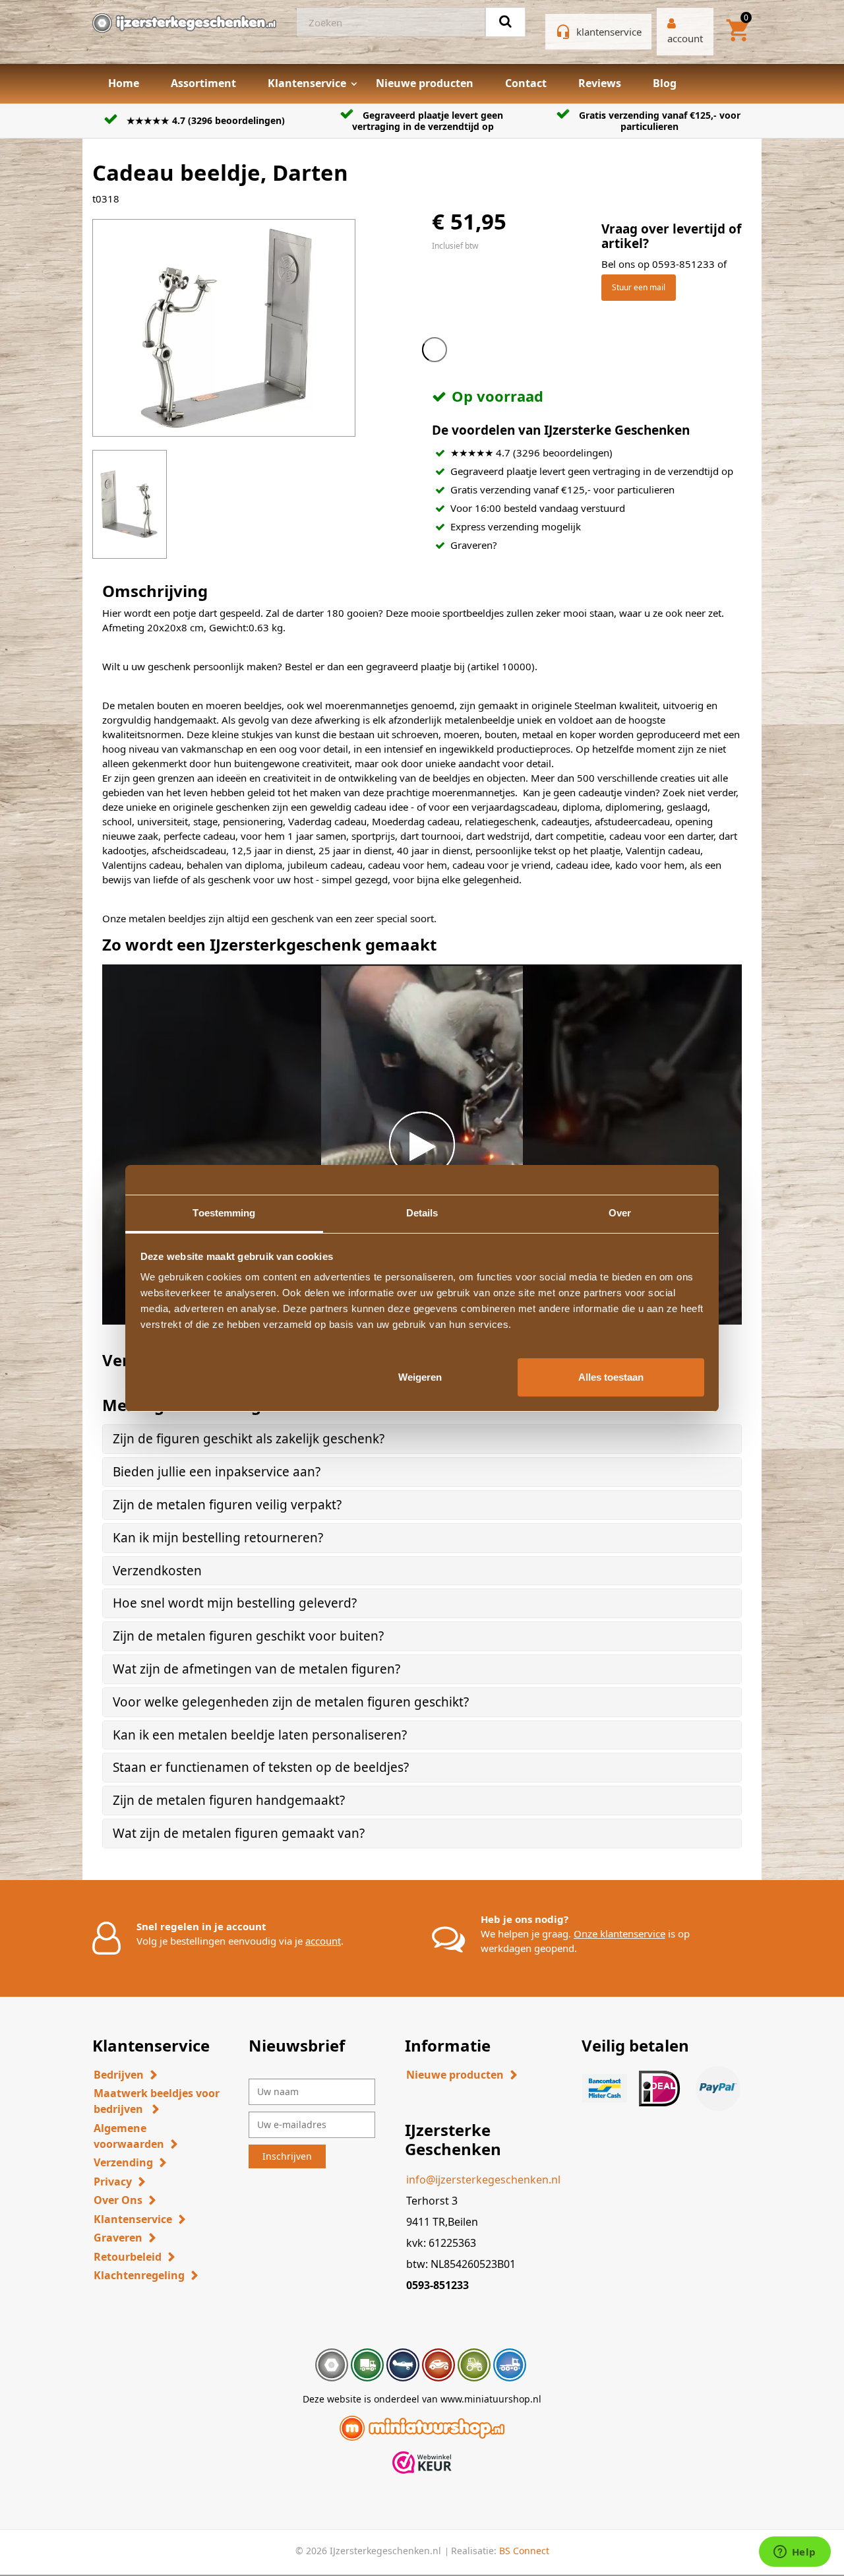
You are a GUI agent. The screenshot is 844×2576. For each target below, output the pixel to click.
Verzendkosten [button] (157, 1571)
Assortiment (203, 83)
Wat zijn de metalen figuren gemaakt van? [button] (239, 1833)
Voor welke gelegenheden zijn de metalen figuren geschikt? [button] (291, 1702)
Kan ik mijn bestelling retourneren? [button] (218, 1538)
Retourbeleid (128, 2257)
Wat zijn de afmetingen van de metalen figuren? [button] (256, 1669)
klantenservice (609, 32)
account (323, 1941)
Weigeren (420, 1376)
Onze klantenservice (619, 1933)
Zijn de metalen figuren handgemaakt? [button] (229, 1800)
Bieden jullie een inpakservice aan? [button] (217, 1472)
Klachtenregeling (139, 2275)
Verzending (123, 2162)
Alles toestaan (611, 1376)
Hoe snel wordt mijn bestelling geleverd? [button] (235, 1603)
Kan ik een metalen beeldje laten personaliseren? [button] (260, 1735)
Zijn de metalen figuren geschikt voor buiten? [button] (248, 1636)
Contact (526, 83)
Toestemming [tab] (224, 1213)
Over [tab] (620, 1213)
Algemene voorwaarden (129, 2136)
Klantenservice (307, 83)
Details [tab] (422, 1213)
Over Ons (118, 2200)
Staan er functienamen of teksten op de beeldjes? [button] (261, 1767)
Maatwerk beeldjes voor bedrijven (157, 2101)
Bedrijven (119, 2075)
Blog (665, 83)
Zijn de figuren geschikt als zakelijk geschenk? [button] (249, 1439)
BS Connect (524, 2551)
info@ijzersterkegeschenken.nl (483, 2180)
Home (124, 83)
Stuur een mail (639, 287)
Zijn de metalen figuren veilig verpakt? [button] (227, 1505)
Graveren (118, 2238)
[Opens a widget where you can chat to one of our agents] (795, 2553)
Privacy (113, 2182)
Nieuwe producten (425, 83)
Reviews (600, 83)
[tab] (422, 1439)
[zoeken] (505, 22)
